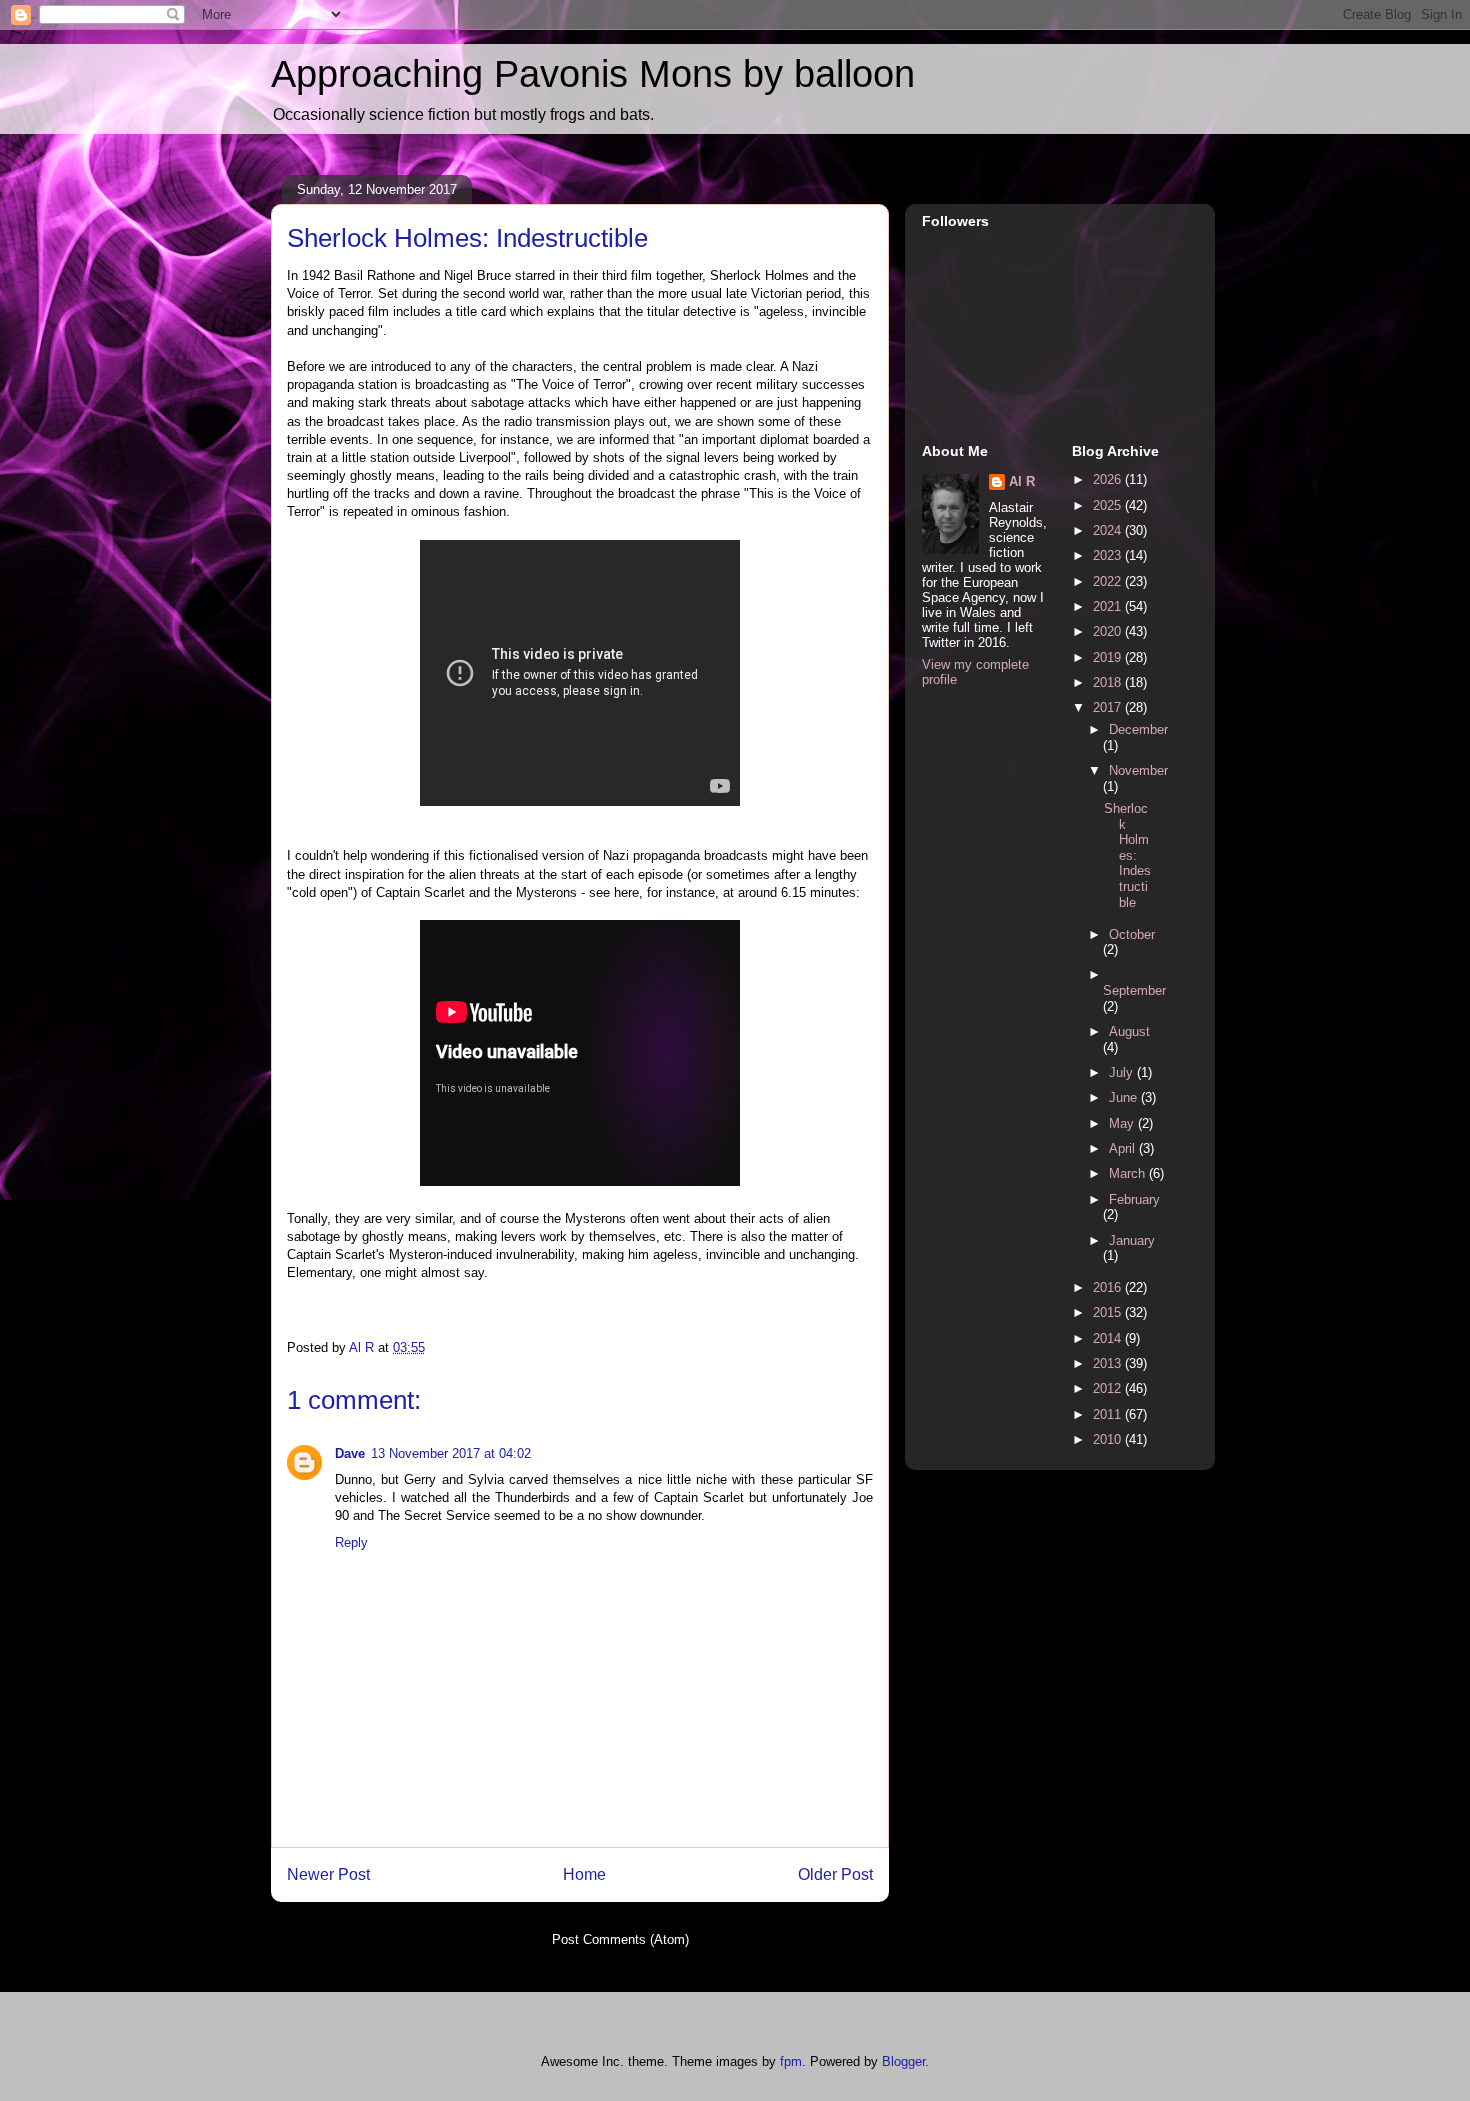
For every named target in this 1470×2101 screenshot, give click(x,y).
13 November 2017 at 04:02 (451, 1453)
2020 (1109, 631)
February (1134, 1199)
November (1138, 770)
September (1134, 990)
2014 (1109, 1338)
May (1123, 1123)
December (1138, 729)
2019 (1109, 657)
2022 (1109, 581)
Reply (351, 1542)
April (1124, 1148)
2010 (1109, 1439)
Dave (350, 1453)
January (1132, 1240)
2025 (1109, 505)
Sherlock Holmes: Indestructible (1127, 855)
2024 (1109, 530)
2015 (1109, 1312)
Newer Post (328, 1874)
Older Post (835, 1874)
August (1129, 1031)
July (1123, 1072)
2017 (1109, 707)
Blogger (903, 2061)
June (1125, 1097)
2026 (1109, 479)
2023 (1109, 555)
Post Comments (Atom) (620, 1939)
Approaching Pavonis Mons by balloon (593, 74)
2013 (1109, 1363)
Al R (1022, 481)
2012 (1109, 1388)
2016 (1109, 1287)
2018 (1109, 682)
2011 (1109, 1414)
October (1132, 934)
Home (584, 1874)
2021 (1109, 606)
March (1129, 1173)
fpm (791, 2061)
